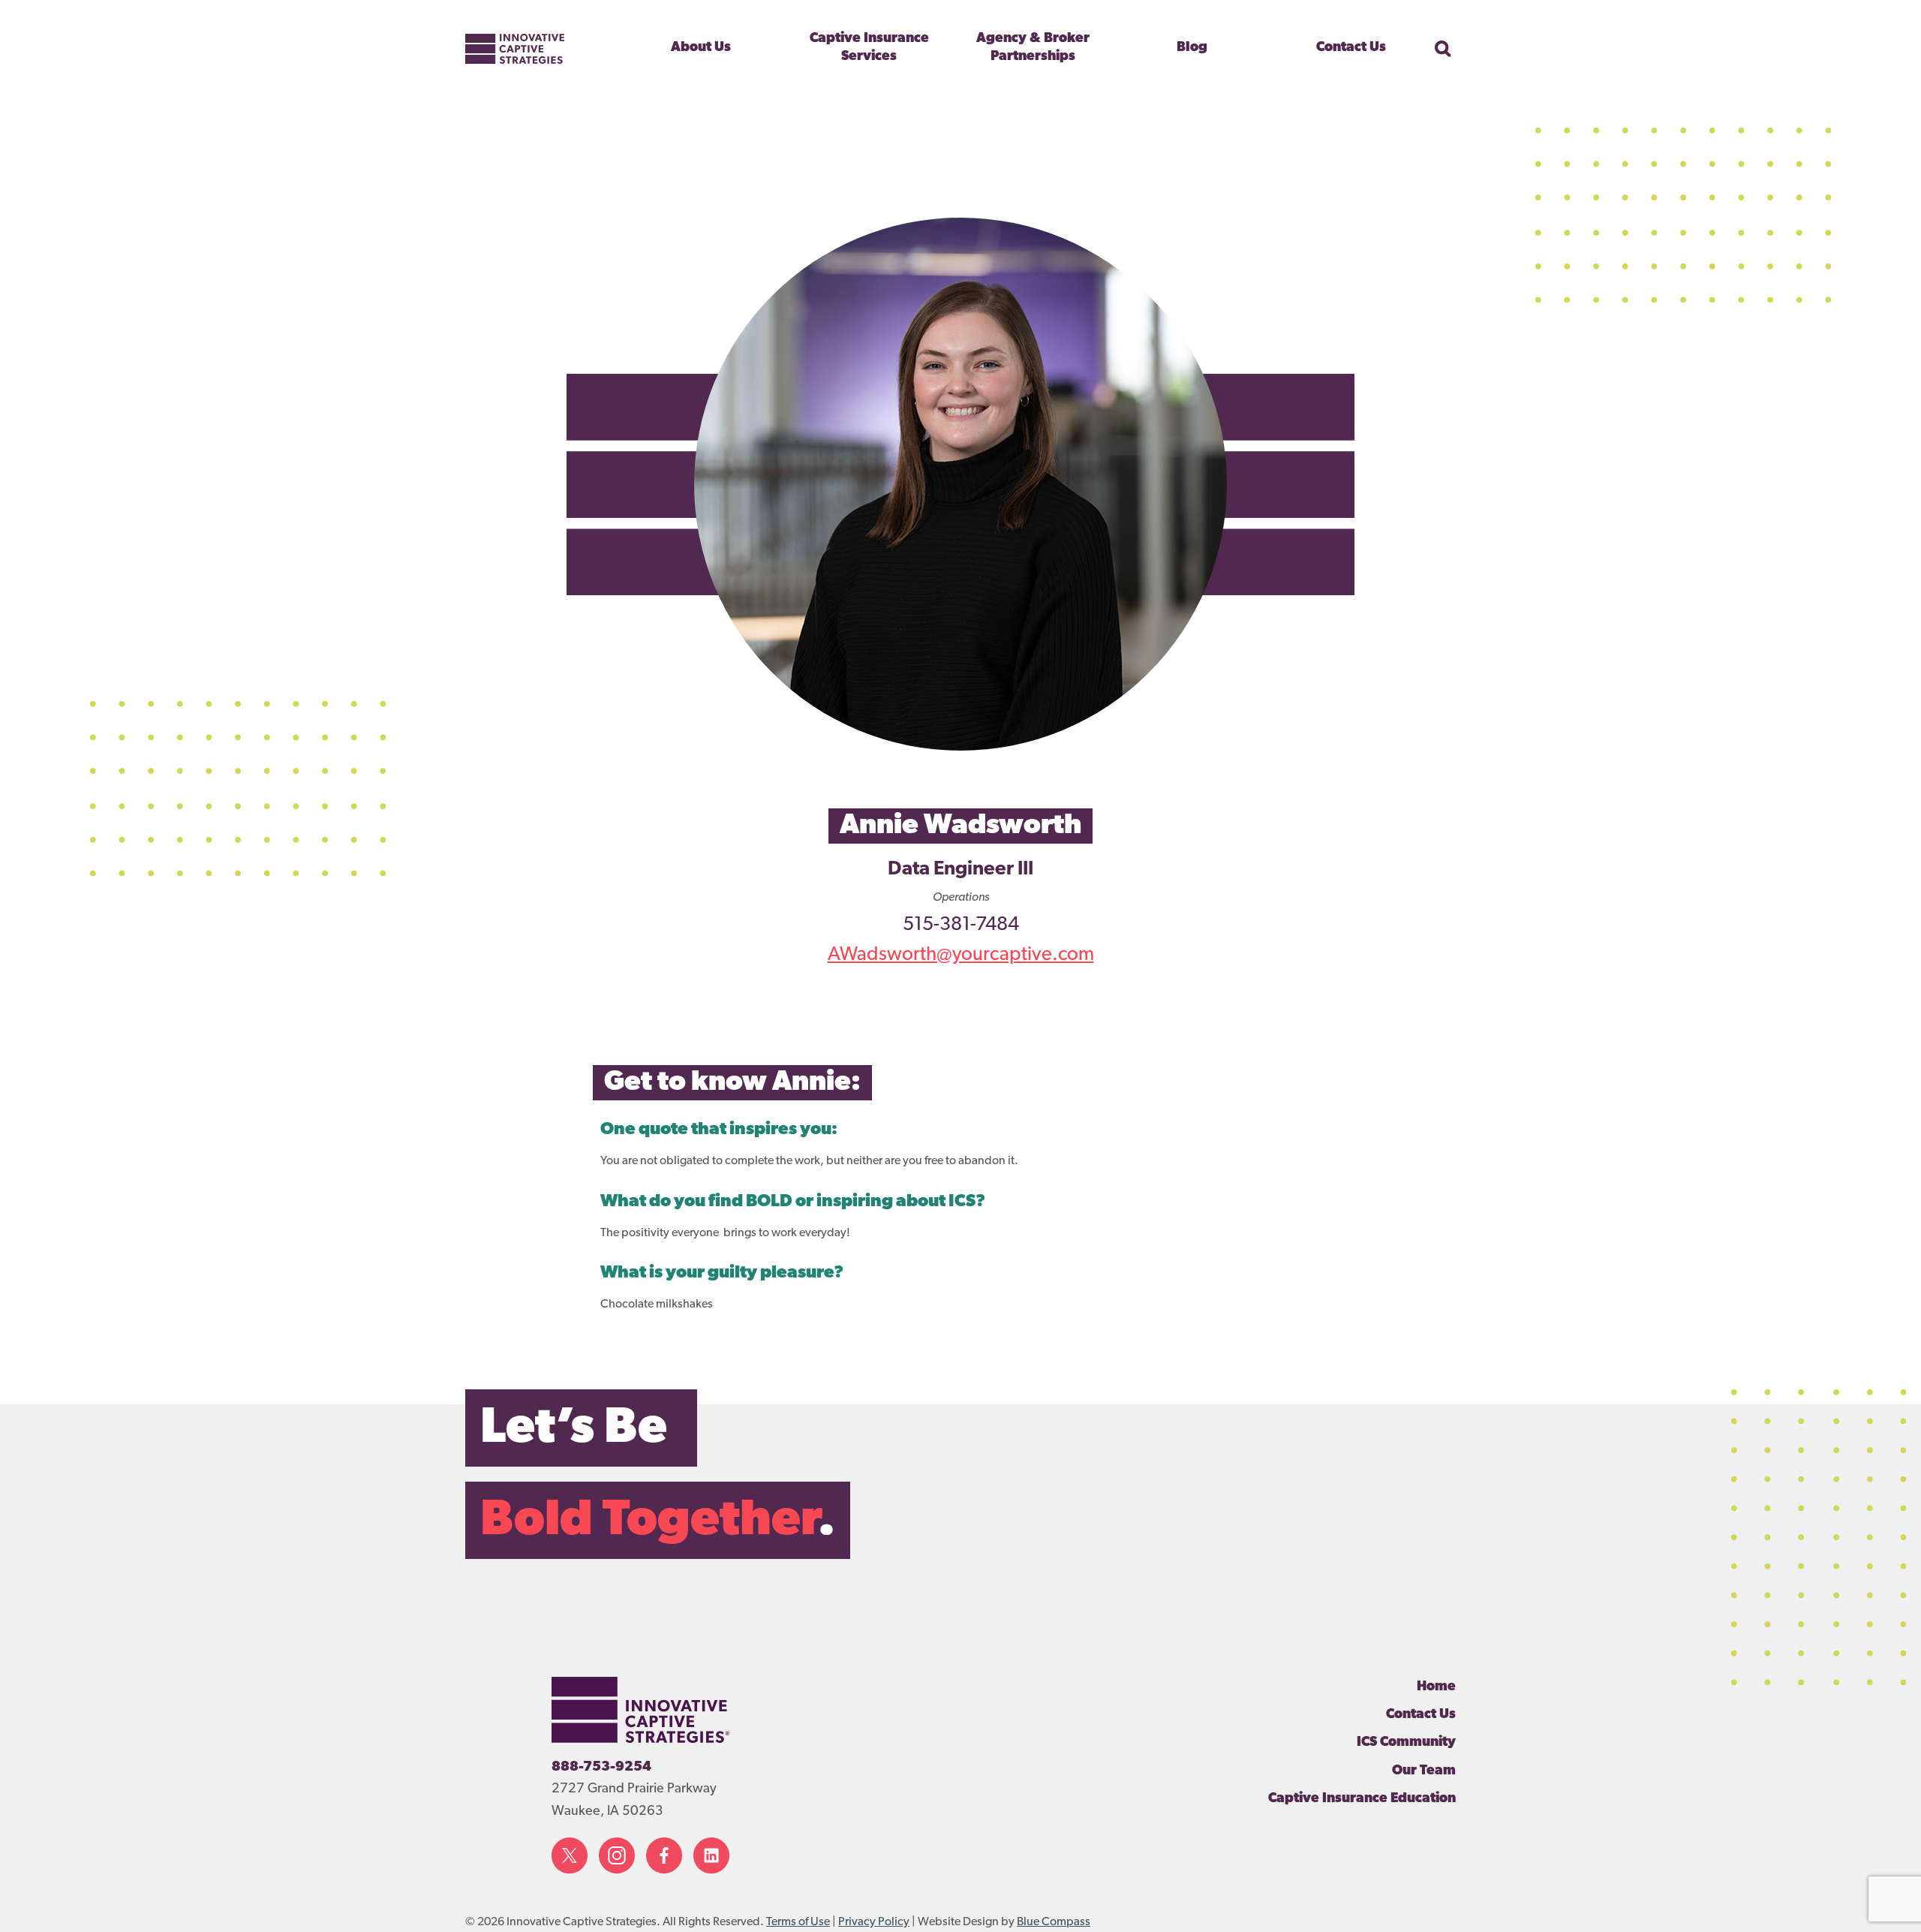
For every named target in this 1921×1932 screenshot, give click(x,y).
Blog (1192, 48)
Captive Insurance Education (1362, 1799)
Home (1436, 1687)
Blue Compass (1054, 1922)
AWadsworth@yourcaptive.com (961, 955)
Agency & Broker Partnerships (1033, 48)
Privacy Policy (874, 1922)
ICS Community (1406, 1743)
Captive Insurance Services (869, 48)
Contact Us (1351, 48)
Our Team (1424, 1771)
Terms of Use (798, 1922)
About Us (701, 48)
